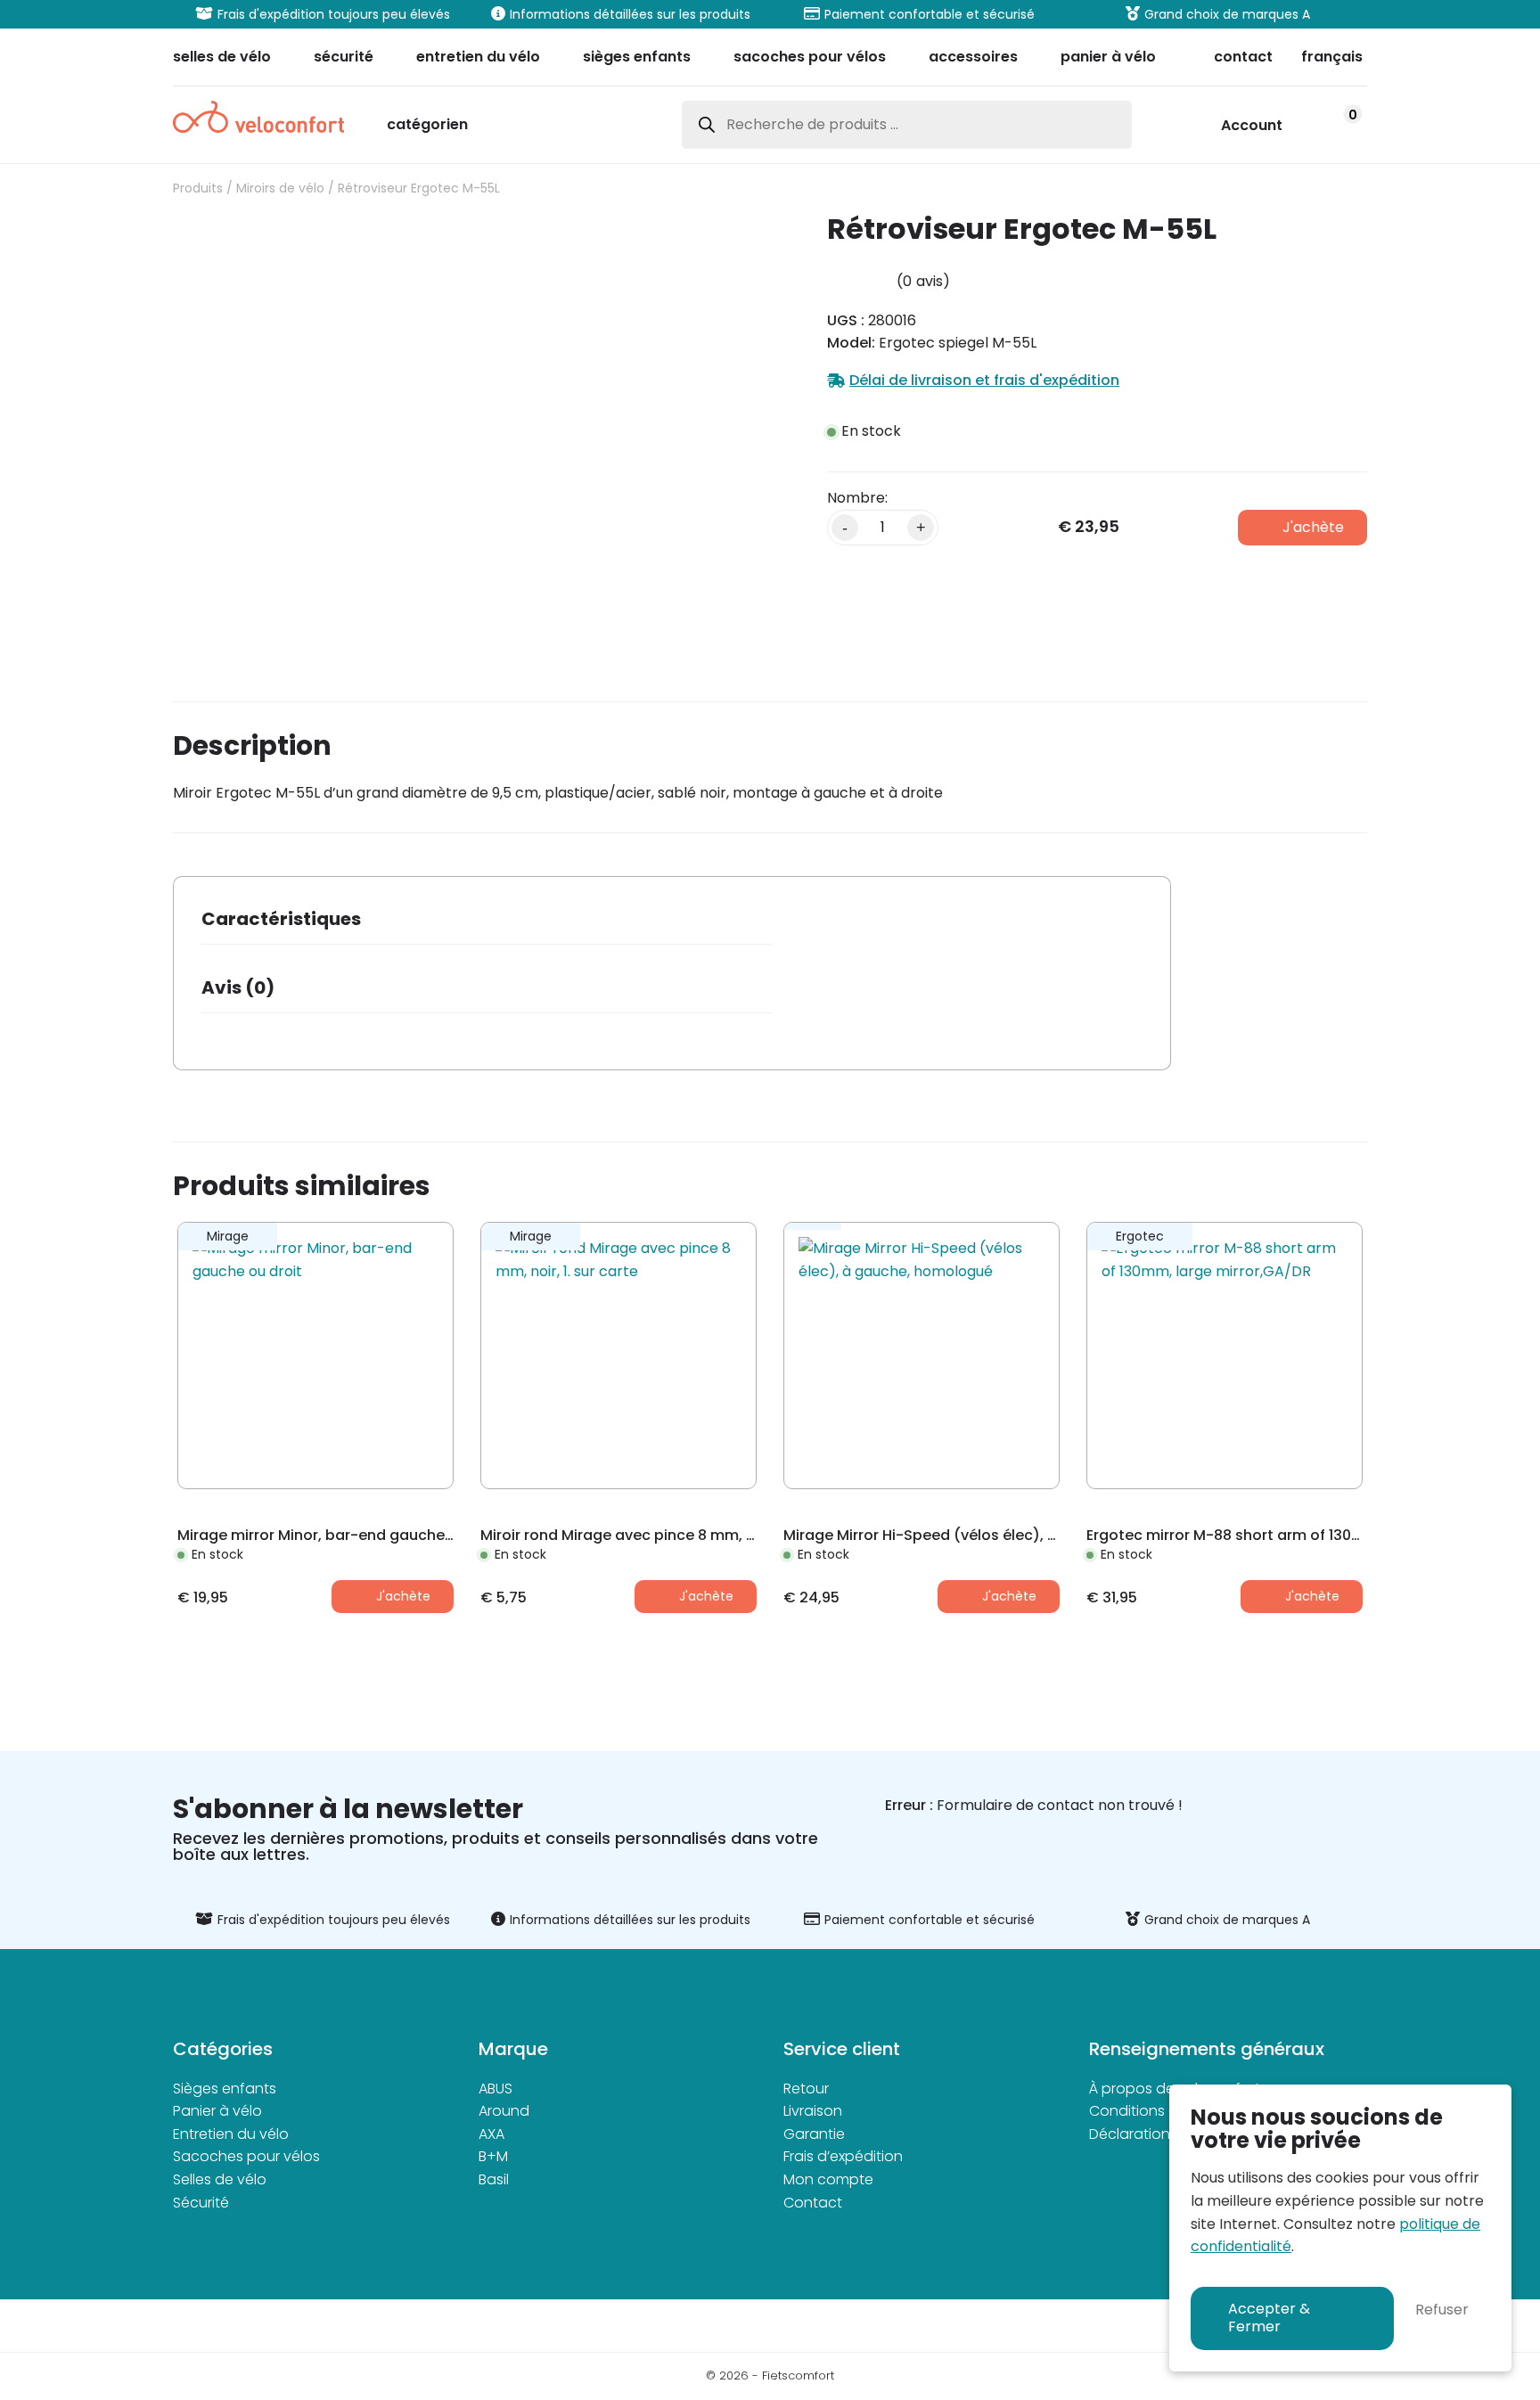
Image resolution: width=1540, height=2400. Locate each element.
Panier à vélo (217, 2111)
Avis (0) (238, 987)
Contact (813, 2203)
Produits (198, 188)
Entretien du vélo (231, 2134)
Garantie (814, 2134)
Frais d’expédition (843, 2156)
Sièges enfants (225, 2089)
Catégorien (427, 126)
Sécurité (201, 2203)
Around (504, 2111)
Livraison (813, 2111)
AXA (491, 2134)
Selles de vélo (220, 2179)
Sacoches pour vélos (246, 2156)
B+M (493, 2156)
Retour (806, 2089)
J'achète (1313, 527)
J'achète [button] (403, 1596)
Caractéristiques (281, 919)
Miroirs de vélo (280, 188)
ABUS (496, 2089)
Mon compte (828, 2179)
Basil (494, 2179)
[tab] (487, 925)
